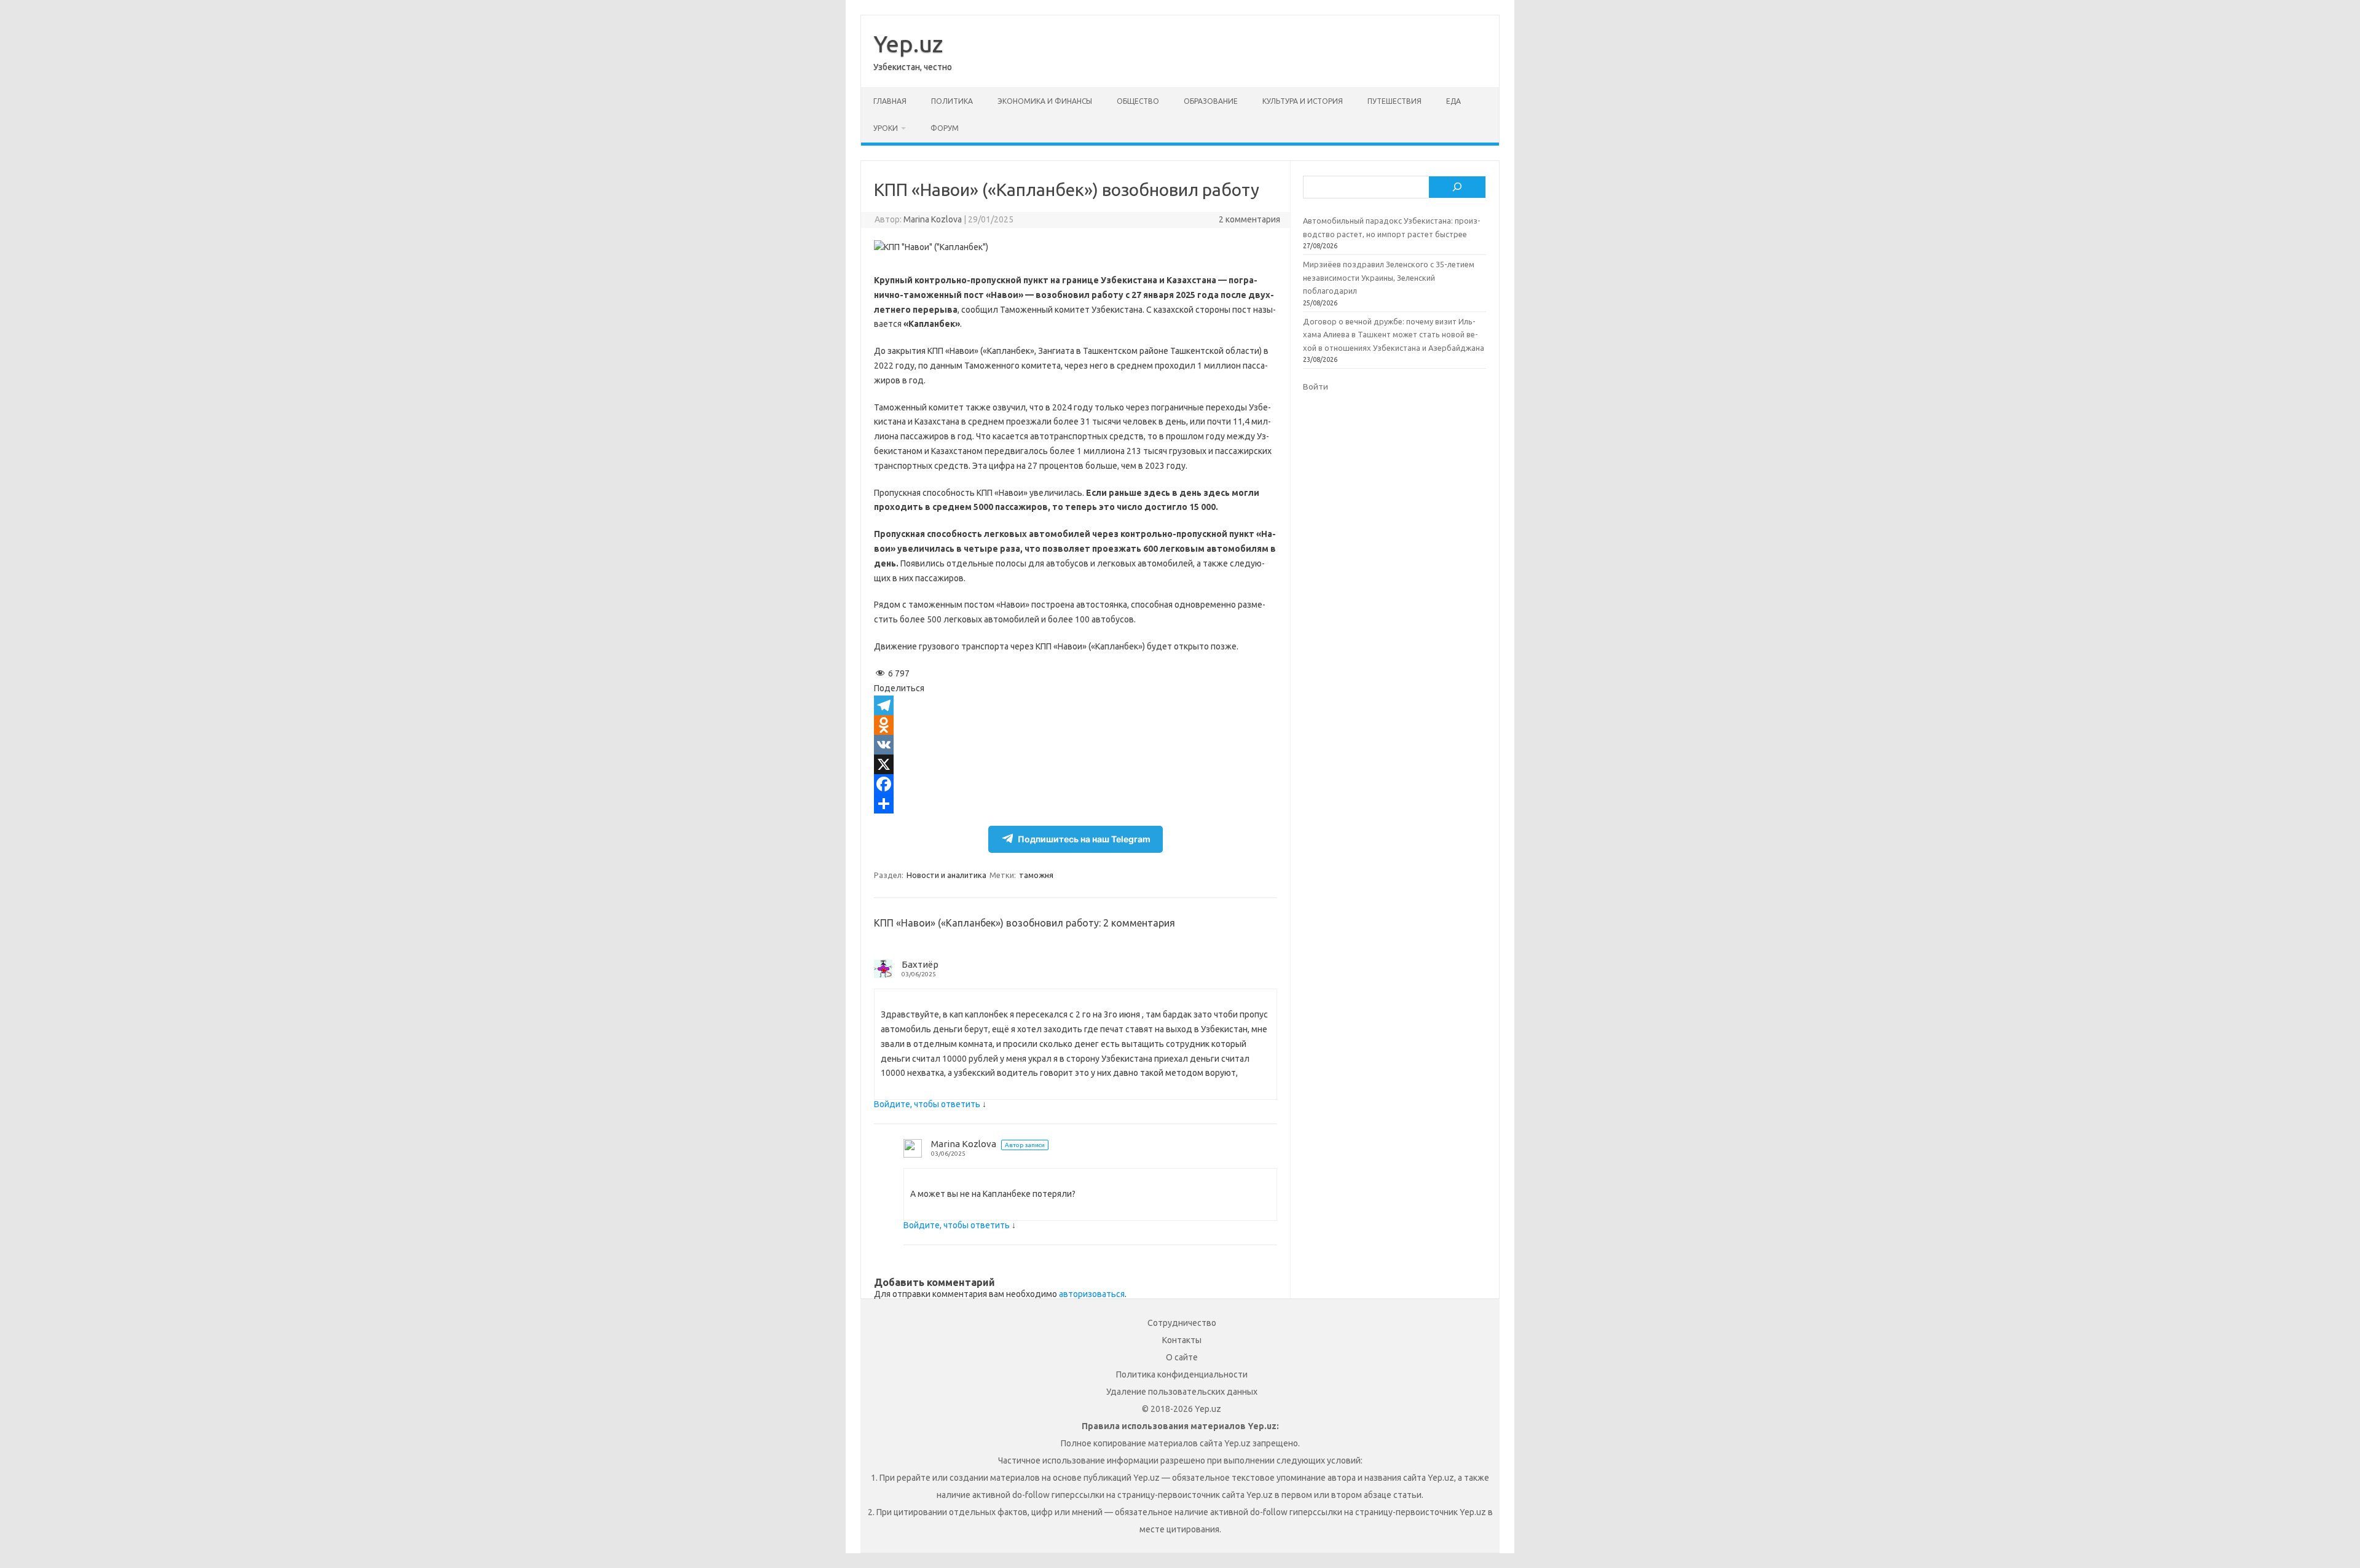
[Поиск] (1457, 187)
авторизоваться (1092, 1294)
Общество (1138, 101)
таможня (1036, 875)
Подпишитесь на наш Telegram (1084, 839)
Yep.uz (908, 44)
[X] (1076, 764)
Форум (945, 128)
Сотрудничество (1182, 1323)
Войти (1316, 386)
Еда (1453, 101)
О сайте (1182, 1357)
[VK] (1076, 745)
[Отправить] (1076, 804)
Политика (952, 101)
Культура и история (1303, 101)
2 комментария (1249, 219)
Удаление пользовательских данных (1182, 1392)
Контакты (1182, 1340)
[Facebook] (1076, 784)
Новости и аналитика (946, 875)
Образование (1211, 101)
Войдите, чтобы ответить (927, 1104)
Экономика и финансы (1045, 101)
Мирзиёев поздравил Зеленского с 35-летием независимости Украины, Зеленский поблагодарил (1389, 277)
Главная (890, 101)
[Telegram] (1076, 705)
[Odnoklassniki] (1076, 725)
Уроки (886, 128)
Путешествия (1394, 101)
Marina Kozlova (933, 219)
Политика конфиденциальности (1182, 1374)
